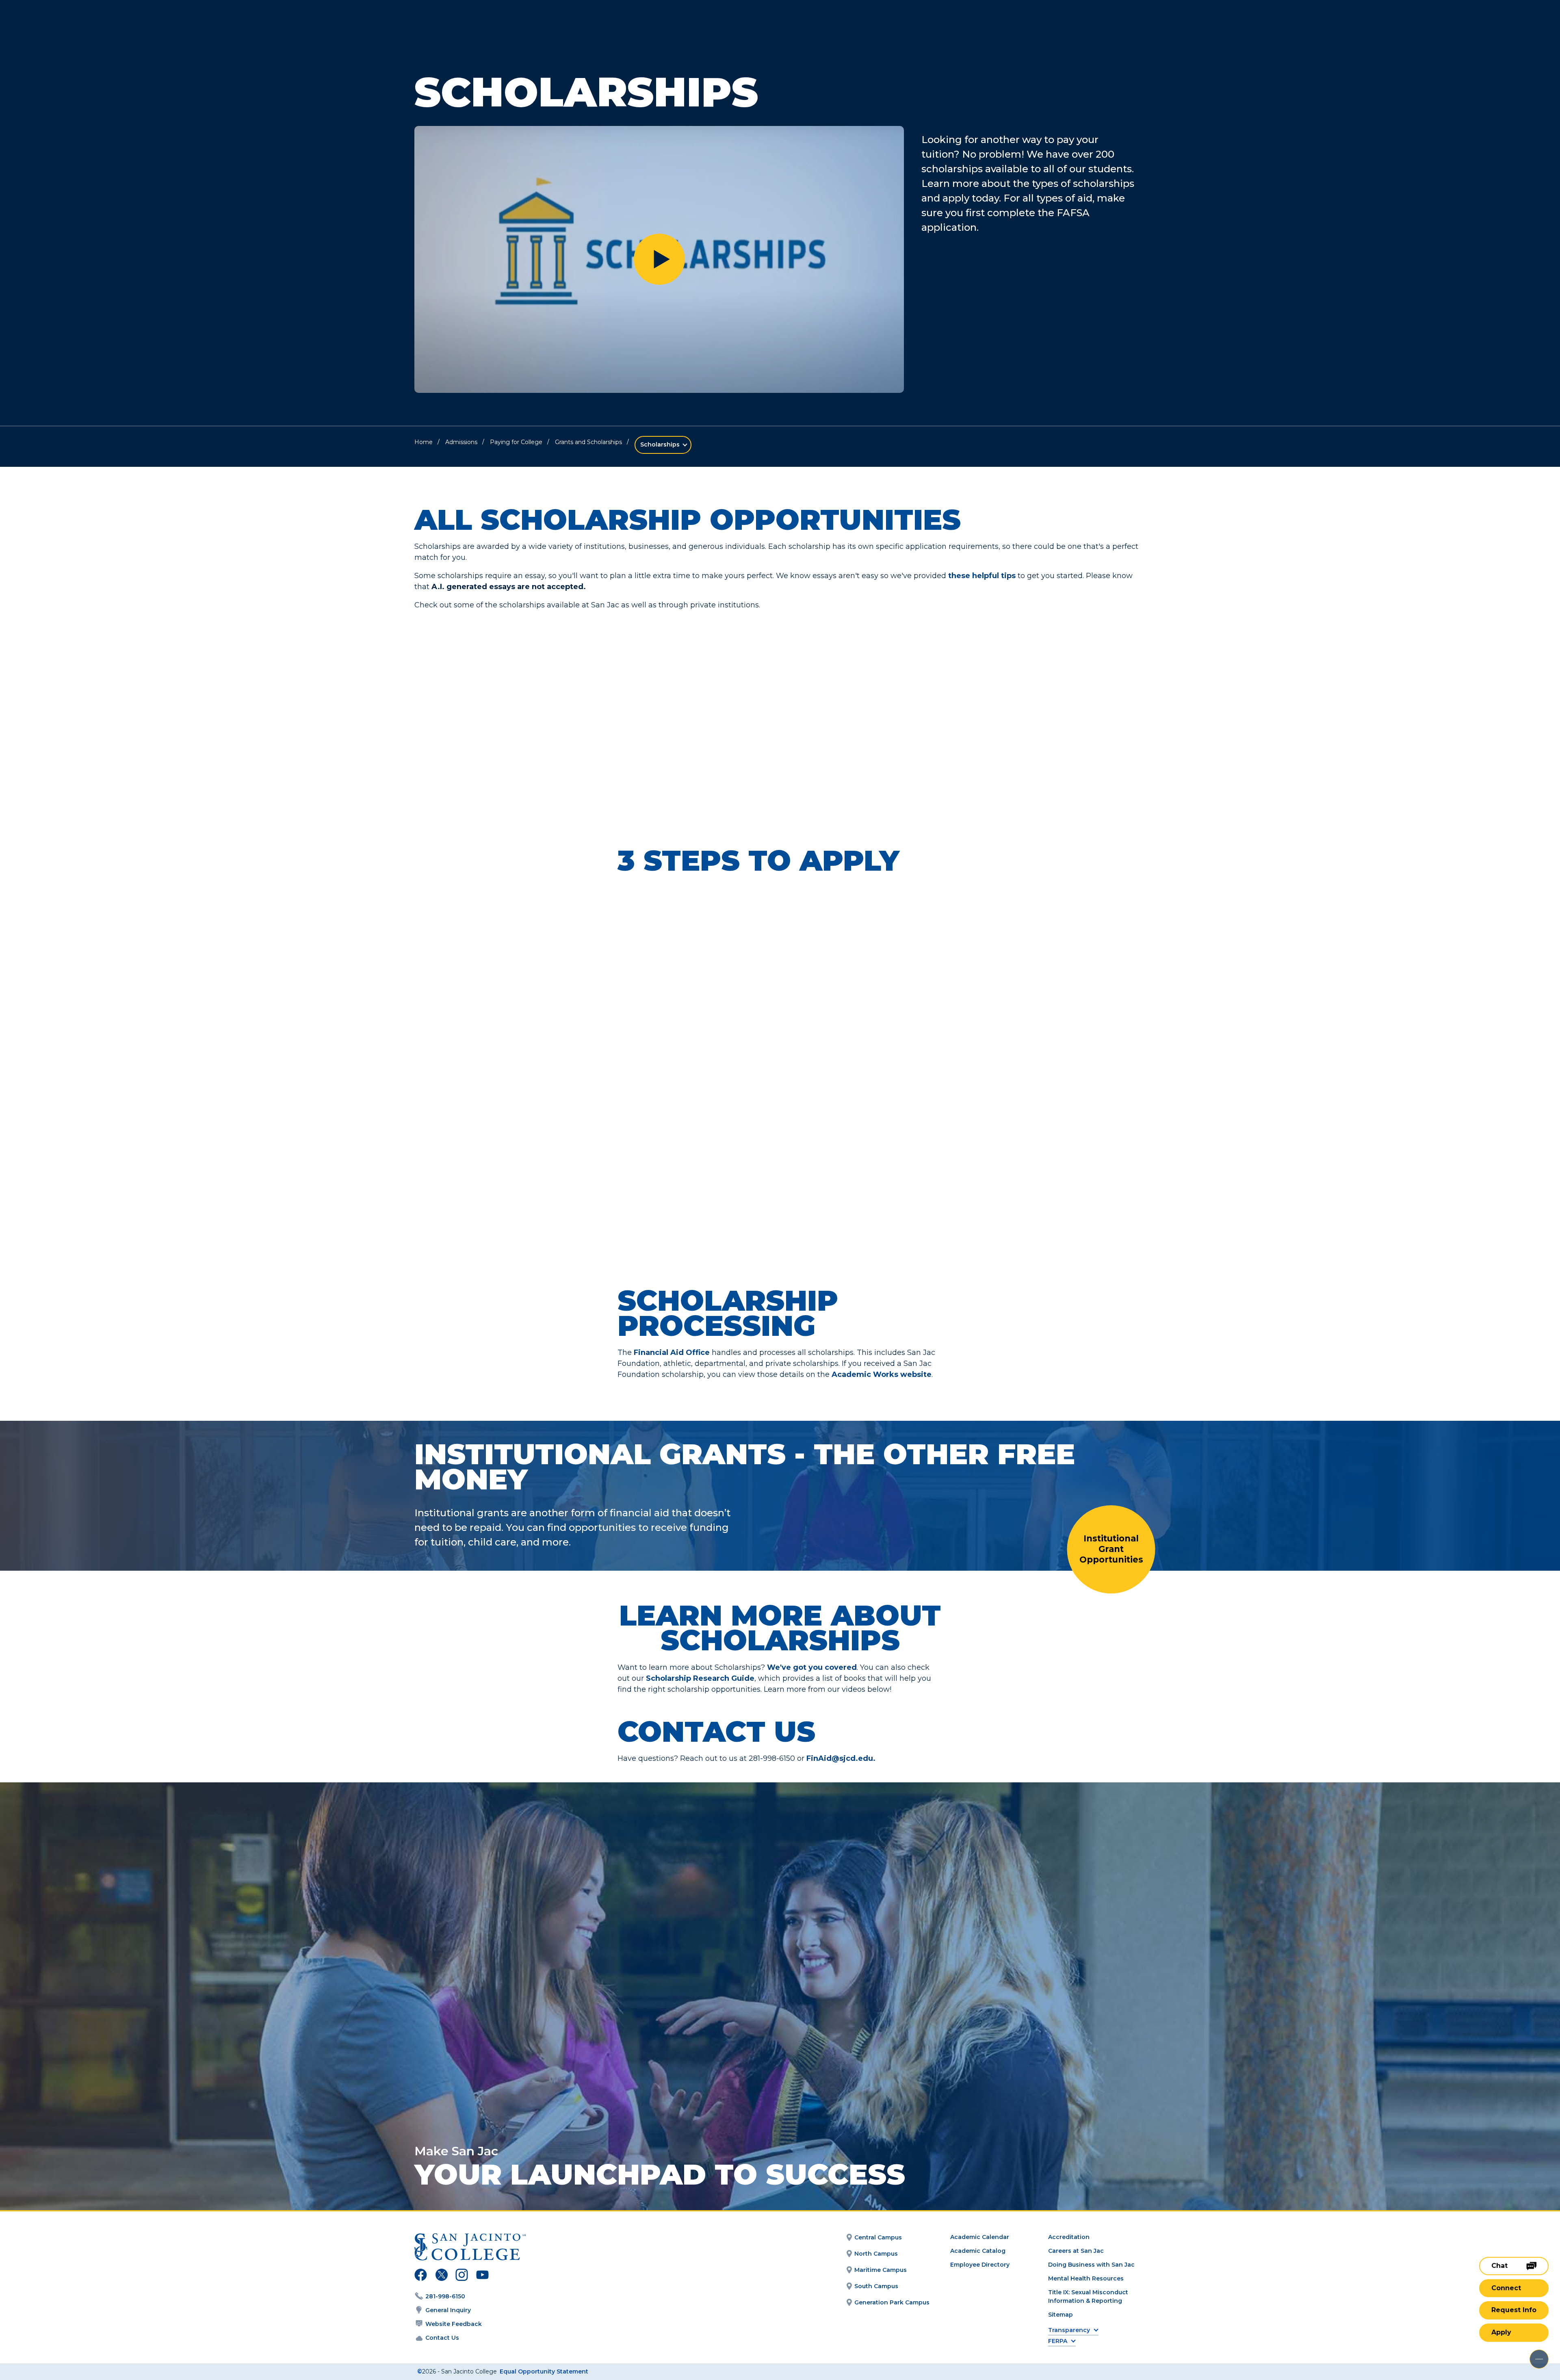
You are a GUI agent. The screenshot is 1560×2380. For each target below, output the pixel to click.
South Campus (876, 2286)
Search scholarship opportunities (494, 732)
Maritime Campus (881, 2270)
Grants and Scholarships (588, 442)
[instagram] (462, 2276)
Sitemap (1061, 2315)
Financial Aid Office (672, 1353)
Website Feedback (454, 2324)
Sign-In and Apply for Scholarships (878, 1074)
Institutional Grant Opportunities (1111, 1549)
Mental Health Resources (1086, 2278)
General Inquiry (448, 2310)
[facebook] (421, 2276)
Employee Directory (980, 2265)
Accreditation (1069, 2237)
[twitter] (441, 2276)
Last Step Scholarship (676, 656)
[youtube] (482, 2276)
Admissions (461, 442)
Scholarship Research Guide (700, 1678)
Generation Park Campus (892, 2302)
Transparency (1069, 2330)
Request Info (1514, 2310)
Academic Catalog (978, 2251)
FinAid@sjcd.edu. (842, 1758)
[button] (659, 259)
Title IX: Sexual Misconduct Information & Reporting (1088, 2297)
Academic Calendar (980, 2237)
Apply (1501, 2332)
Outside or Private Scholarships (1031, 662)
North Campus (876, 2254)
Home (424, 442)
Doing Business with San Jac (1091, 2265)
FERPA (1058, 2341)
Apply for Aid (889, 943)
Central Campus (878, 2237)
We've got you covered (812, 1667)
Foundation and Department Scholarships (505, 662)
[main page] (66, 29)
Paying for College (516, 442)
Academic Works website (882, 1374)
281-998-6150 (445, 2296)
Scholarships (660, 444)
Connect (1506, 2288)
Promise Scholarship (855, 656)
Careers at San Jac (1076, 2251)
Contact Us (442, 2338)
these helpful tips (982, 576)
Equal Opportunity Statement (544, 2371)
